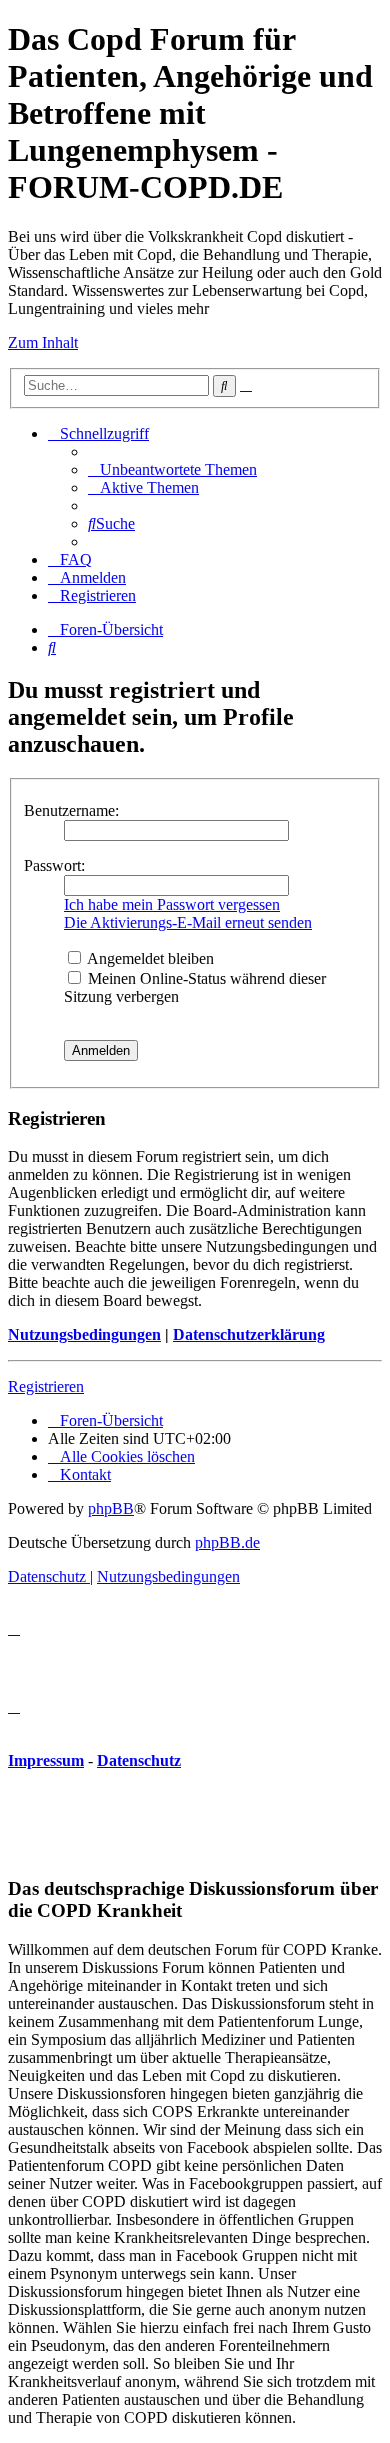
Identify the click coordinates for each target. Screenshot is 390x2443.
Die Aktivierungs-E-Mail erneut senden (188, 922)
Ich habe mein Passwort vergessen (172, 904)
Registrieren (46, 1386)
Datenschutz (139, 1760)
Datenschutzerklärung (249, 1334)
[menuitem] (172, 469)
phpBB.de (227, 1542)
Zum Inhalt (43, 342)
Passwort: (54, 865)
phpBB (111, 1508)
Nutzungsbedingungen (84, 1334)
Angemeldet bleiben (149, 958)
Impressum (46, 1760)
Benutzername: (71, 810)
